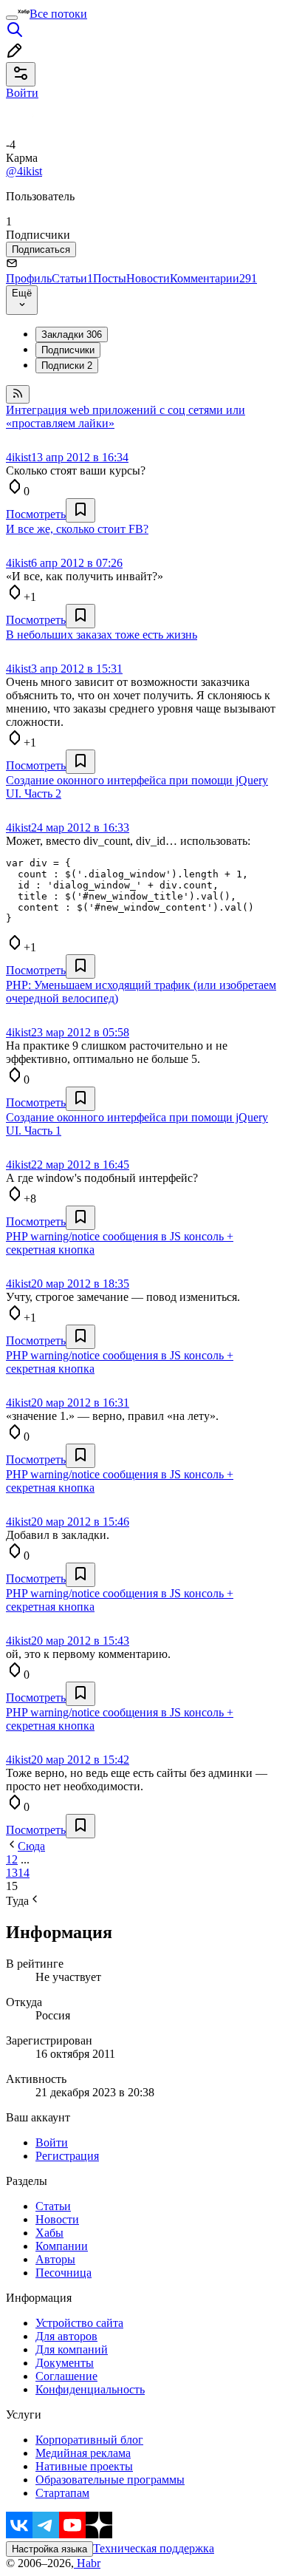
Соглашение (66, 2376)
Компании (62, 2246)
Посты (110, 278)
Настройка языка (49, 2549)
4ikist (18, 457)
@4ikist (24, 171)
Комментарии (213, 278)
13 (12, 1873)
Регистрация (67, 2156)
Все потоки (58, 14)
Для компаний (72, 2349)
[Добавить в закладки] (80, 510)
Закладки (72, 334)
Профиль (29, 278)
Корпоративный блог (89, 2440)
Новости (148, 278)
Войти (52, 2142)
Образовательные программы (110, 2480)
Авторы (55, 2259)
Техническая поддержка (154, 2548)
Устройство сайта (79, 2323)
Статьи (72, 278)
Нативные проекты (84, 2466)
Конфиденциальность (90, 2389)
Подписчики (68, 350)
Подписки (67, 366)
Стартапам (62, 2493)
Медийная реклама (83, 2453)
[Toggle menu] (12, 18)
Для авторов (66, 2336)
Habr (87, 2563)
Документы (65, 2363)
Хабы (49, 2233)
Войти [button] (22, 93)
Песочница (64, 2273)
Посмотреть (36, 514)
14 (24, 1873)
